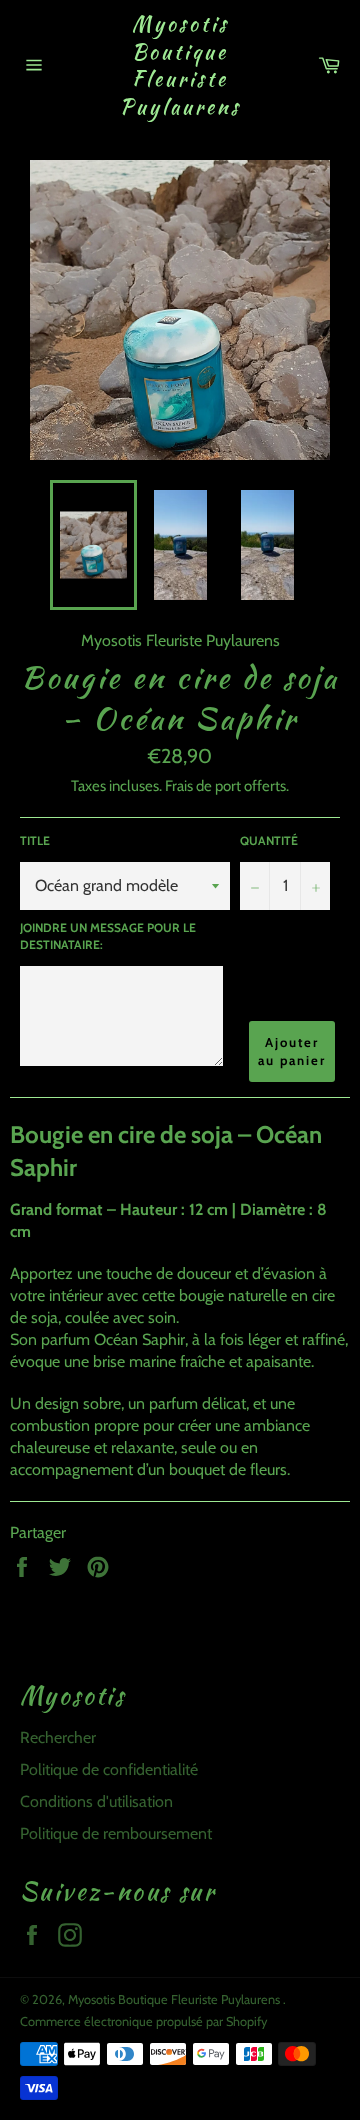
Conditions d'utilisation (96, 1801)
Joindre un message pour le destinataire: (108, 936)
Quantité (269, 840)
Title (35, 840)
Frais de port (203, 786)
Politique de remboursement (116, 1833)
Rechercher (58, 1737)
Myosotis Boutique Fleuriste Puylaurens (180, 65)
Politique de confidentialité (109, 1769)
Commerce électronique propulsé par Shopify (143, 2021)
